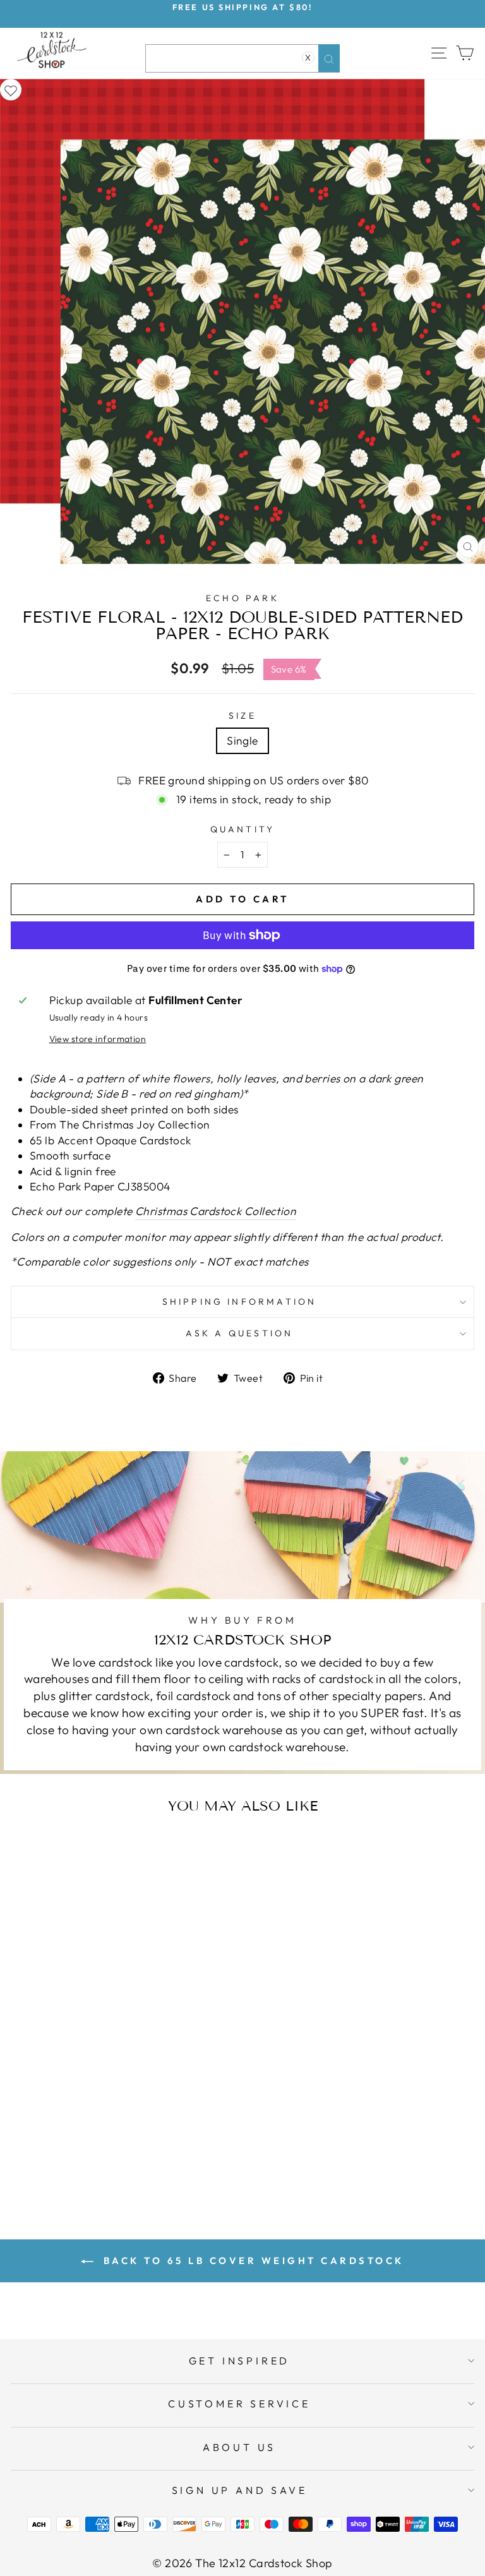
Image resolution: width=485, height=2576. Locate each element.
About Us (239, 2447)
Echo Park (242, 598)
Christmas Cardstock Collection (216, 1211)
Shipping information (240, 1302)
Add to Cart (135, 2154)
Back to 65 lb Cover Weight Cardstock (251, 2261)
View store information (98, 1039)
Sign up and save (240, 2490)
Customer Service (239, 2404)
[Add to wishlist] (11, 90)
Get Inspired (240, 2361)
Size (242, 716)
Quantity (243, 829)
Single (242, 741)
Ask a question (240, 1333)
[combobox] (242, 58)
